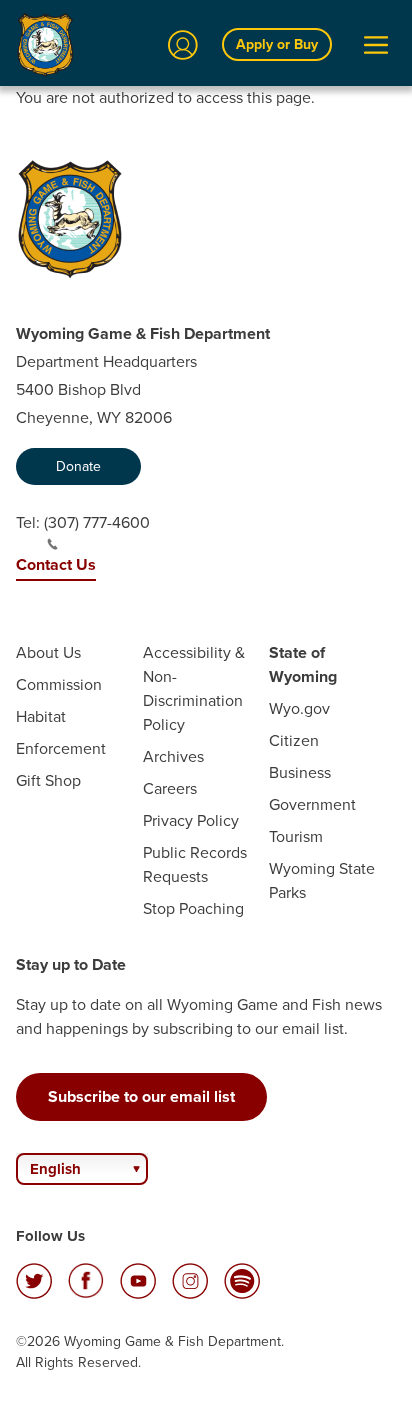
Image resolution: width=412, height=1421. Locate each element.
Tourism (296, 836)
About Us (48, 652)
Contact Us (56, 564)
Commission (59, 684)
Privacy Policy (191, 820)
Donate (78, 466)
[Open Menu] (376, 45)
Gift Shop (48, 780)
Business (300, 772)
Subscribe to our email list (141, 1096)
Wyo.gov (299, 708)
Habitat (41, 716)
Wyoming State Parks (322, 880)
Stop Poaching (193, 908)
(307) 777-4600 (97, 522)
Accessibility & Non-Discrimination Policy (194, 688)
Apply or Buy (277, 44)
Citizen (294, 740)
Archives (173, 756)
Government (312, 804)
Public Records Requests (195, 864)
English (55, 1169)
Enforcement (61, 748)
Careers (170, 788)
